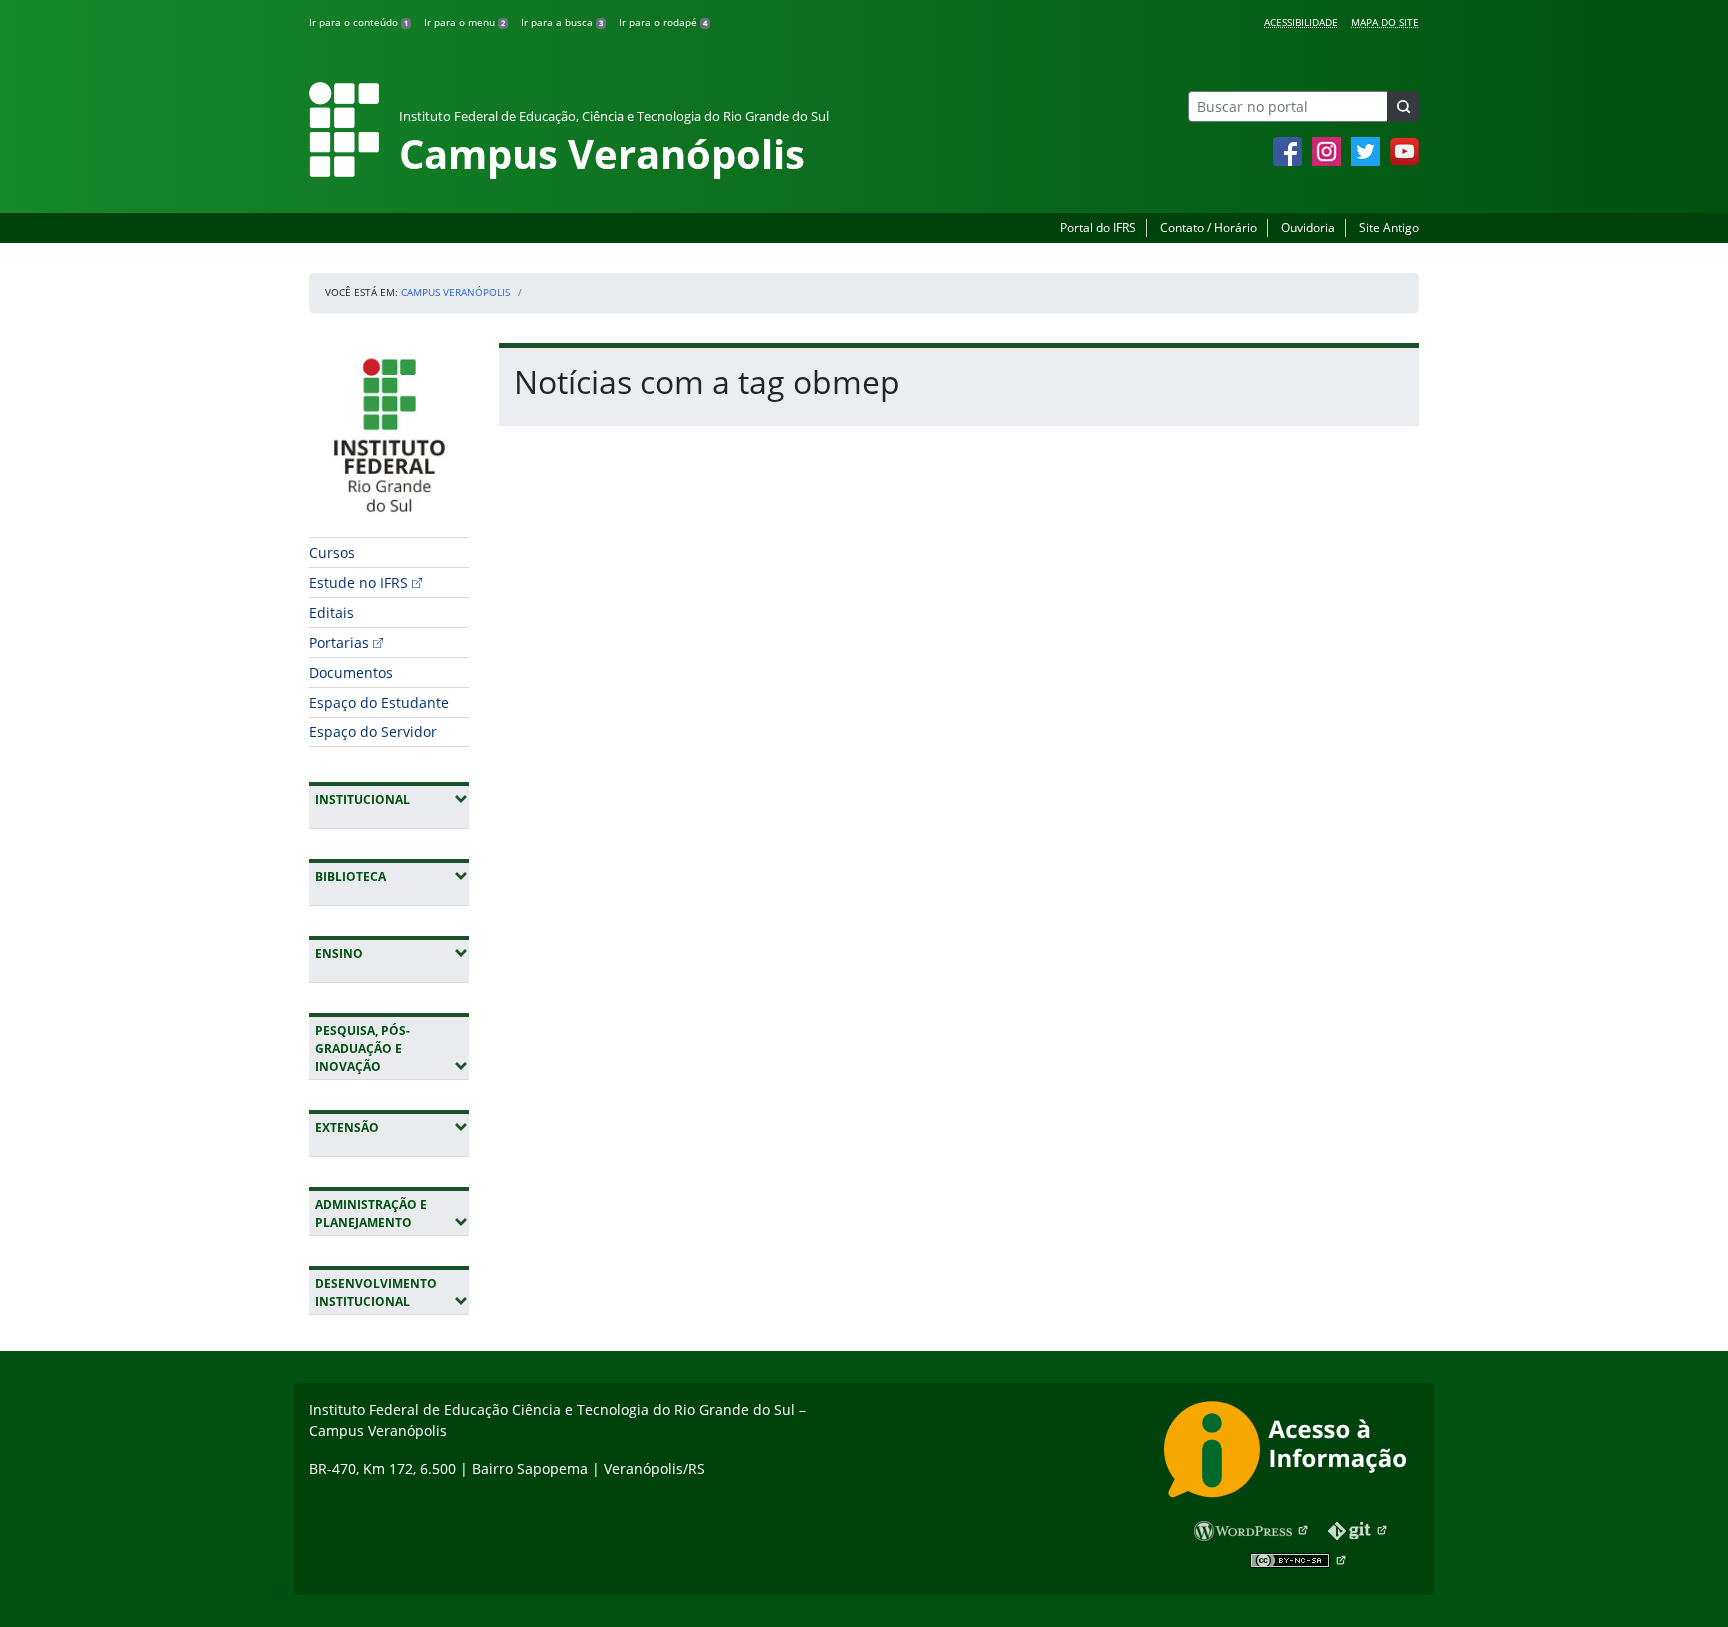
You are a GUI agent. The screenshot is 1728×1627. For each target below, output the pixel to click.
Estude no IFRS (358, 582)
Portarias (339, 642)
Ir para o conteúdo (358, 22)
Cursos (332, 552)
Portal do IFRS (1098, 227)
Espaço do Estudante (379, 702)
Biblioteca (392, 876)
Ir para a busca (562, 22)
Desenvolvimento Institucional (392, 1292)
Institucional (392, 799)
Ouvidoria (1308, 227)
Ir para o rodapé (663, 22)
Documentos (351, 672)
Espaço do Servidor (373, 731)
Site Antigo (1389, 227)
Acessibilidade (1301, 22)
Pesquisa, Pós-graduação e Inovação (392, 1048)
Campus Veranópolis (455, 292)
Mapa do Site (1385, 22)
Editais (331, 612)
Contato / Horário (1208, 227)
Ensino (392, 953)
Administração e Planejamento (392, 1213)
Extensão (392, 1127)
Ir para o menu (464, 22)
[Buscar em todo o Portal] (1403, 106)
